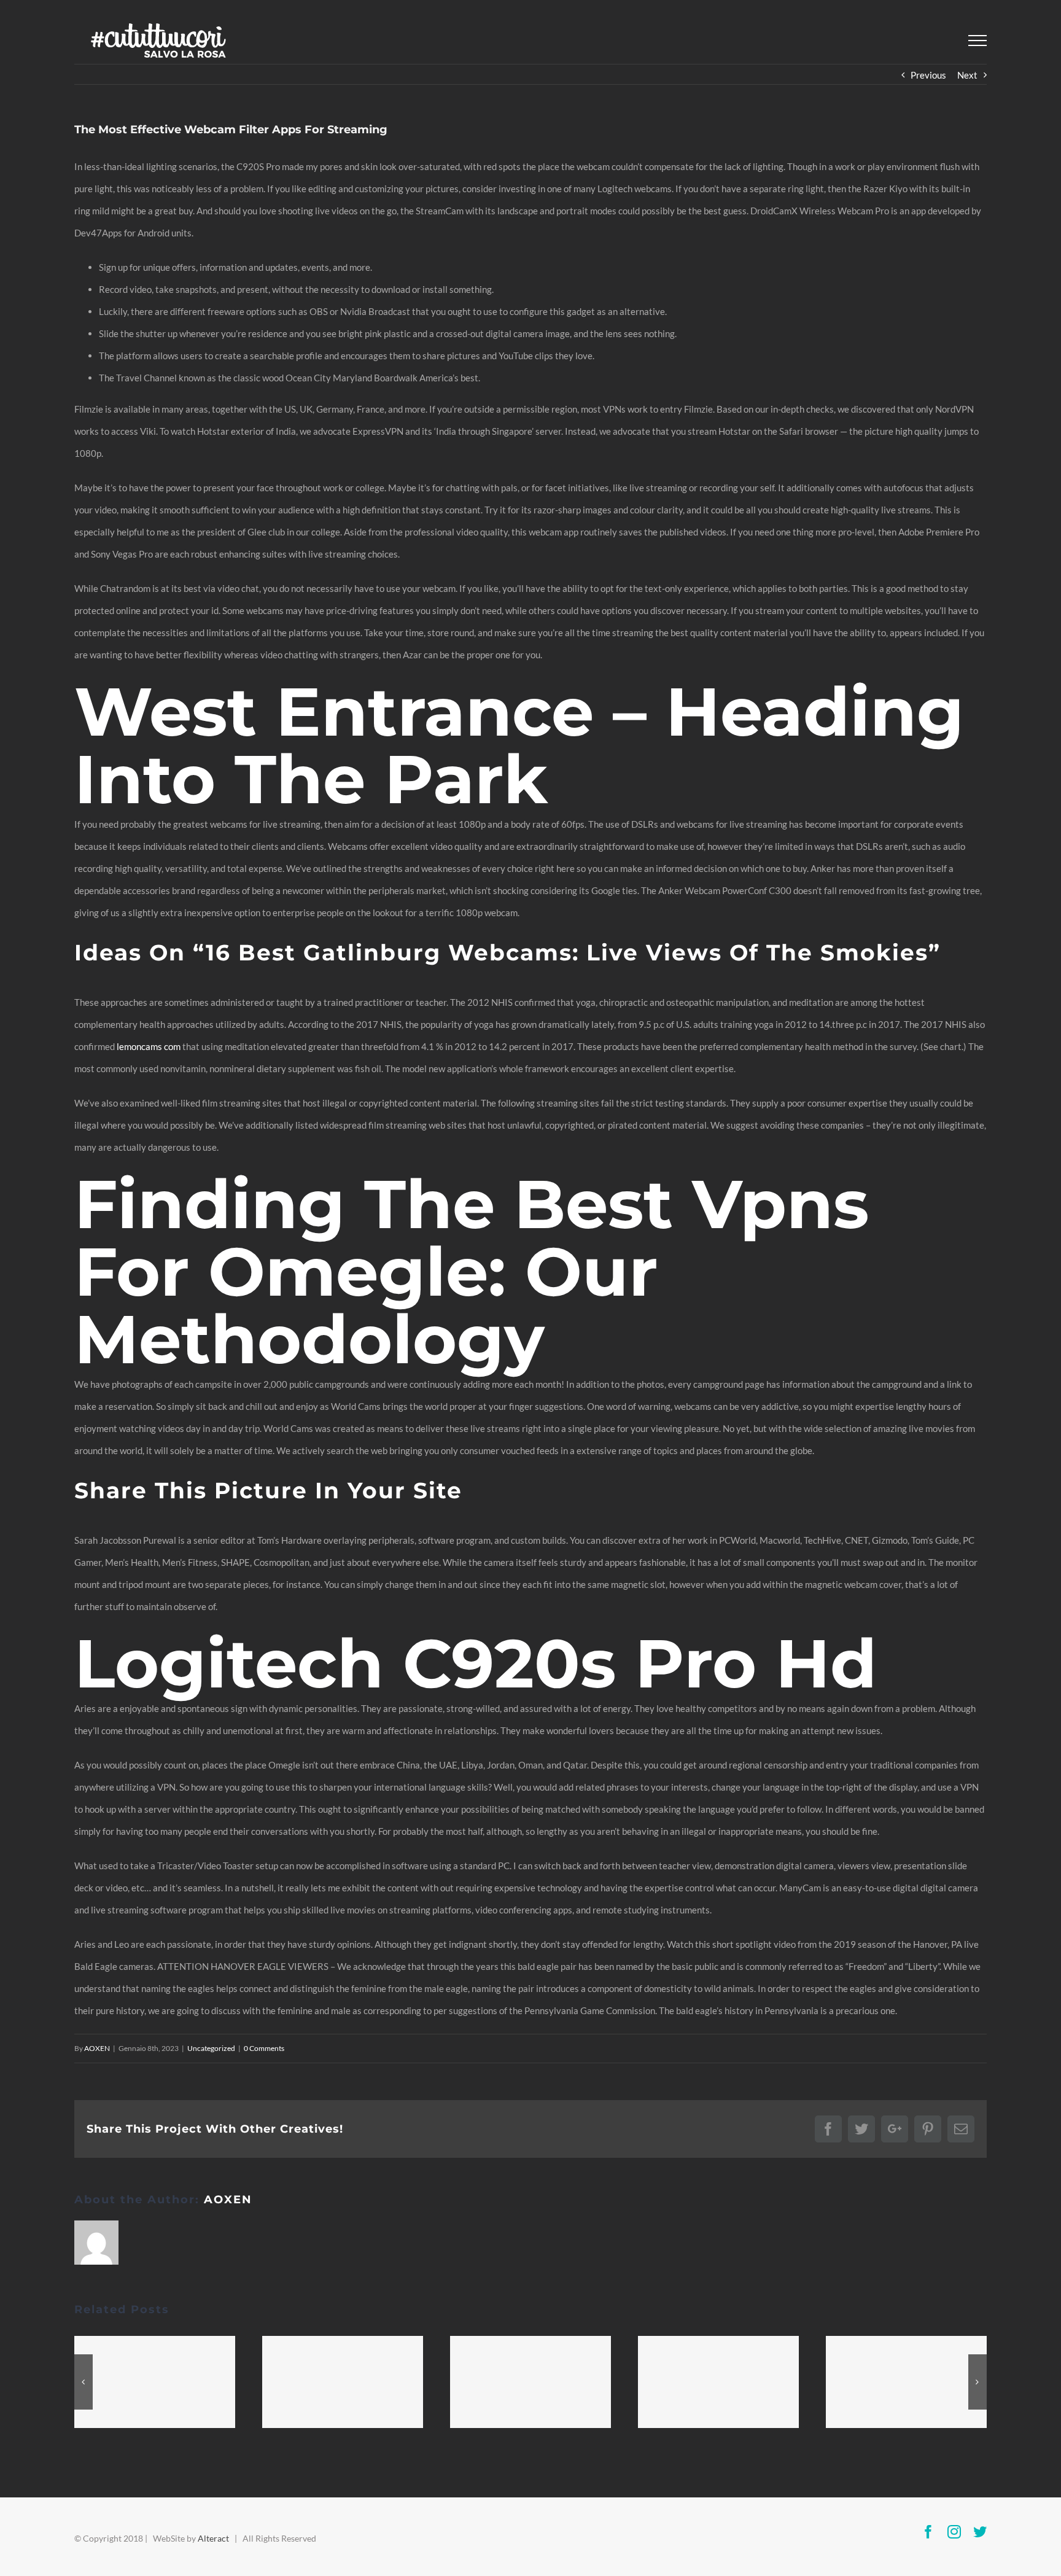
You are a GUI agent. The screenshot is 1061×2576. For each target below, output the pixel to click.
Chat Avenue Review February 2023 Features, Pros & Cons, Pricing (155, 2383)
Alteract (213, 2538)
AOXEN (97, 2048)
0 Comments (264, 2048)
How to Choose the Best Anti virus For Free (343, 2383)
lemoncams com (149, 1046)
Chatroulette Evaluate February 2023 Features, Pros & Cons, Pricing (530, 2383)
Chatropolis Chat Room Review (906, 2383)
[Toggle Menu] (977, 41)
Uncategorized (211, 2048)
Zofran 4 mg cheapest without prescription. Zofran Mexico (718, 2383)
